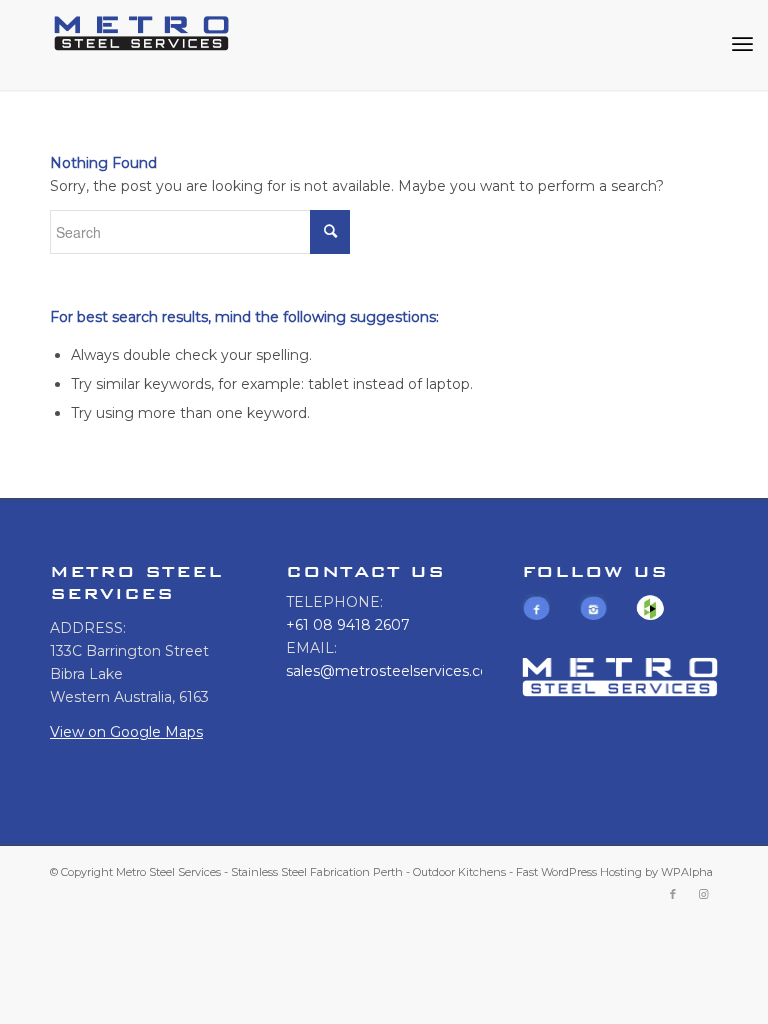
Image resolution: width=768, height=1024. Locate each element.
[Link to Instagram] (703, 894)
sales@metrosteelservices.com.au (405, 671)
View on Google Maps (126, 732)
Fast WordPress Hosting (579, 872)
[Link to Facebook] (673, 894)
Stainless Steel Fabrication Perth (317, 872)
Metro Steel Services (168, 872)
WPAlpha (687, 872)
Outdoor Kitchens (459, 872)
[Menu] (742, 45)
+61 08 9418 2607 (348, 625)
